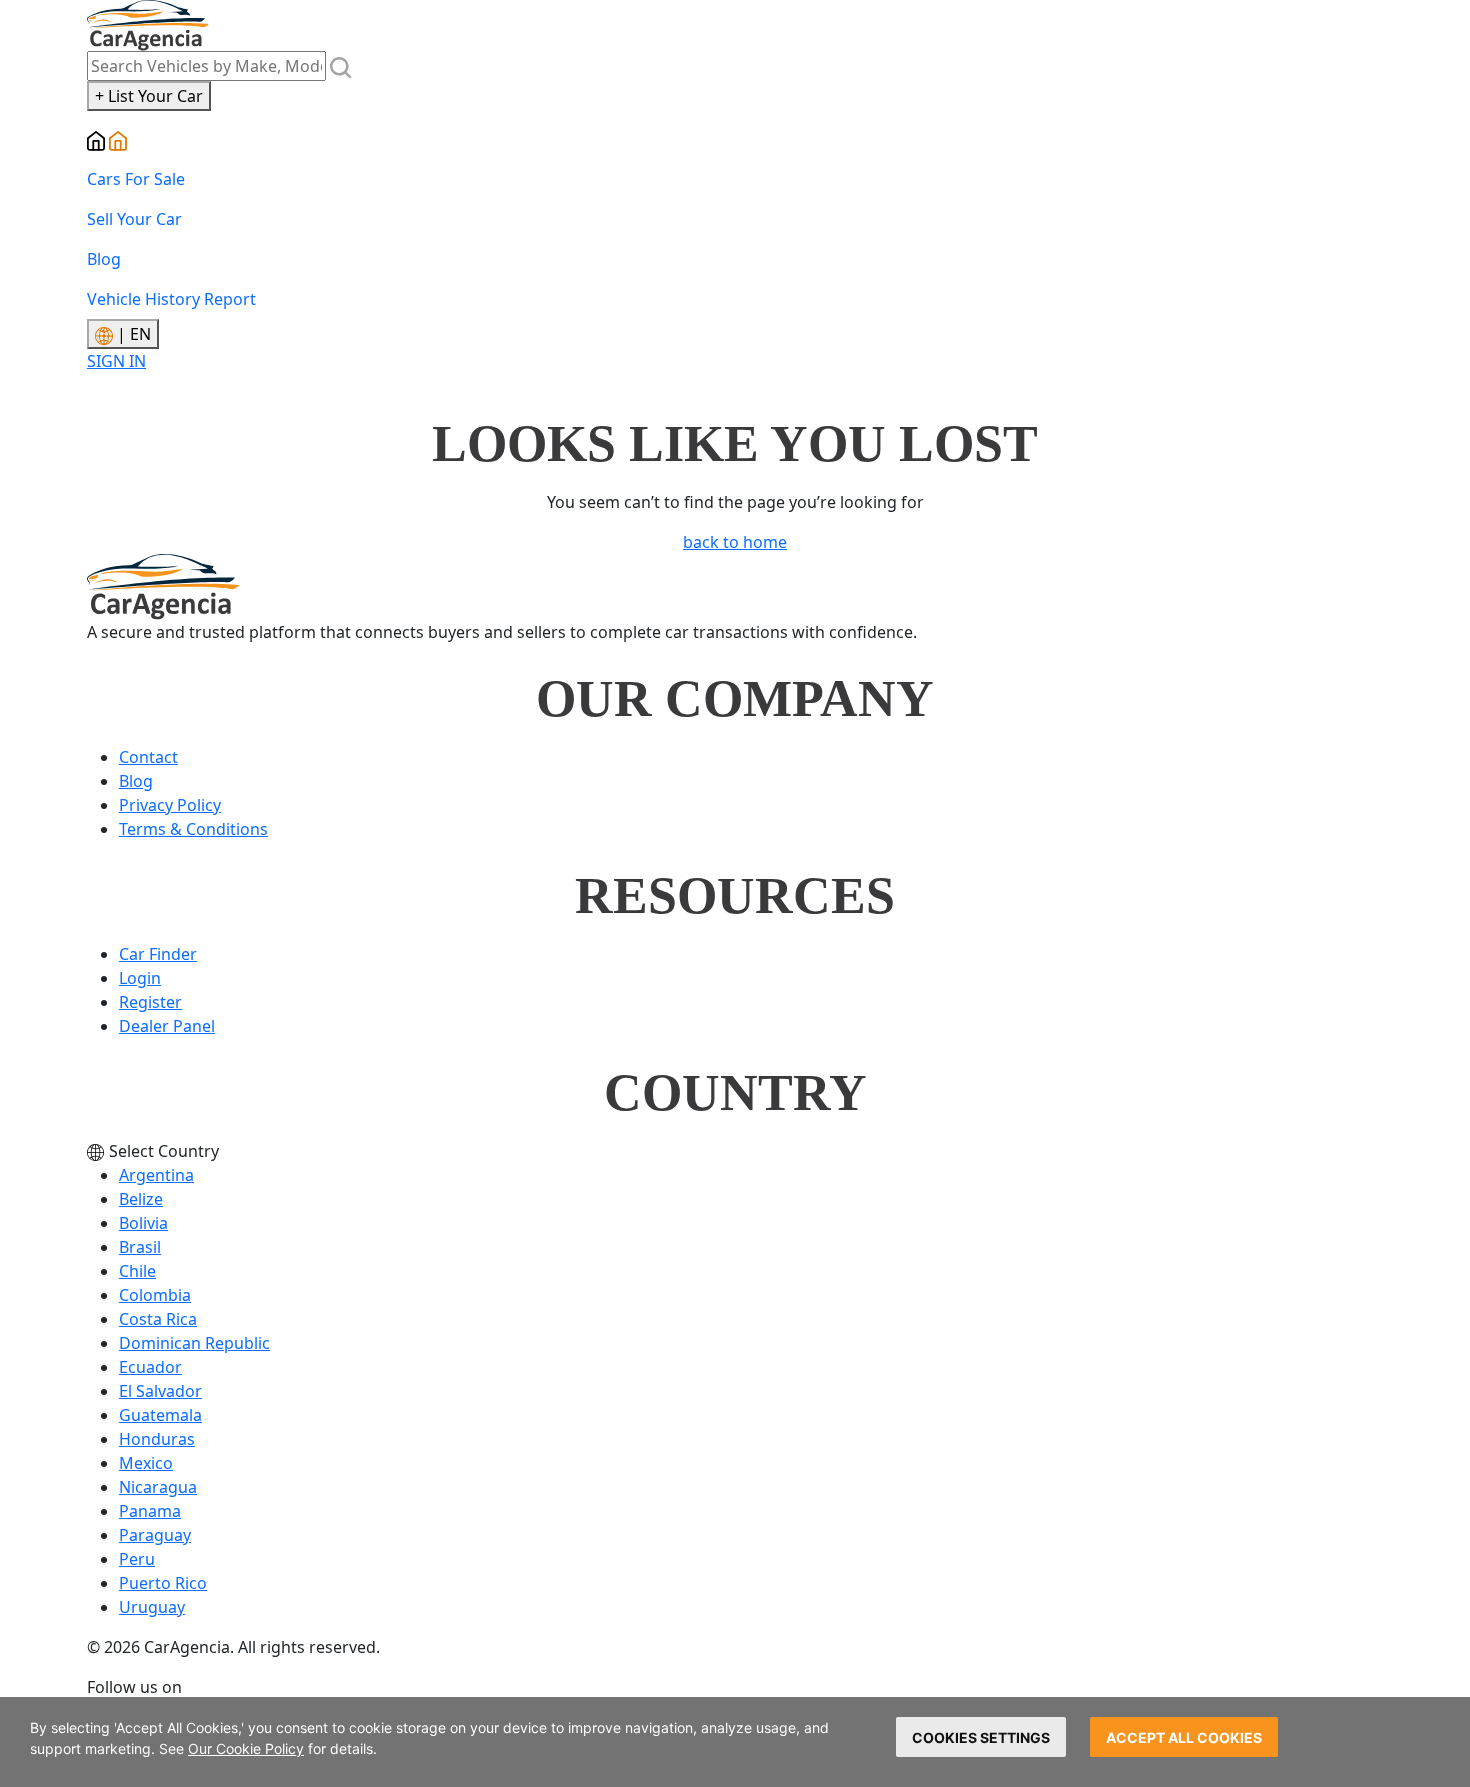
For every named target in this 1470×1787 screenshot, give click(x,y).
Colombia (155, 1295)
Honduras (157, 1439)
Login (140, 978)
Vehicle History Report (171, 299)
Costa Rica (158, 1319)
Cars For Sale (136, 179)
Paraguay (155, 1535)
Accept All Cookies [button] (1184, 1737)
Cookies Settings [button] (981, 1737)
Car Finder (158, 954)
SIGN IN (116, 361)
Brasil (140, 1247)
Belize (141, 1199)
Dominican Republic (194, 1343)
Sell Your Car (134, 219)
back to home (735, 542)
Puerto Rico (163, 1583)
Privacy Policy (170, 805)
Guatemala (160, 1415)
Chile (137, 1271)
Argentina (156, 1175)
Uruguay (152, 1607)
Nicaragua (158, 1487)
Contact (148, 757)
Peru (137, 1559)
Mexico (146, 1463)
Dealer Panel (167, 1026)
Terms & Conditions (193, 829)
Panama (150, 1511)
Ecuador (150, 1367)
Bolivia (143, 1223)
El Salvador (160, 1391)
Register (150, 1002)
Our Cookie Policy (246, 1748)
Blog (104, 259)
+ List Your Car (149, 96)
